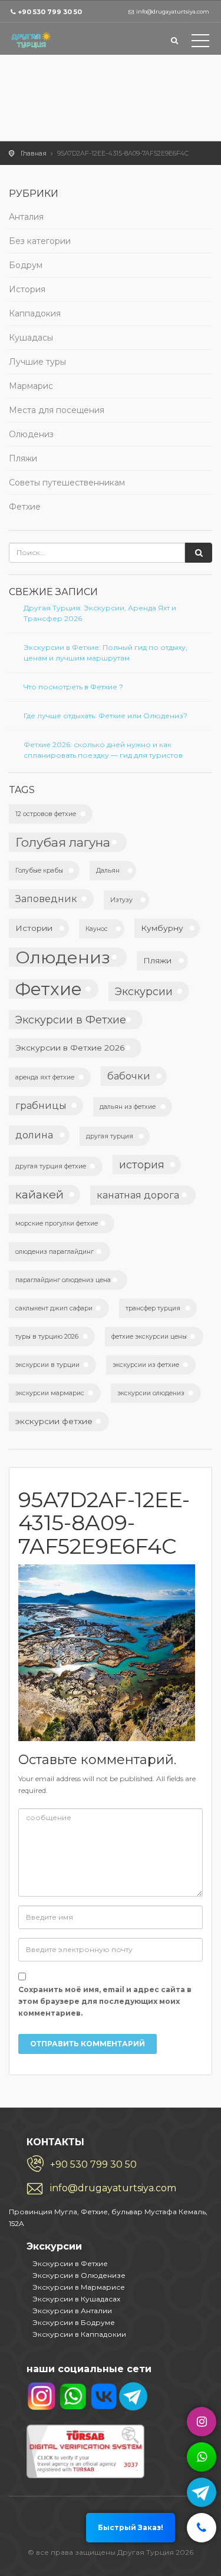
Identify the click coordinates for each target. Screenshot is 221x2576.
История (27, 289)
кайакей (39, 1194)
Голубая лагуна (63, 842)
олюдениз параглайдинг (55, 1252)
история (142, 1165)
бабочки (129, 1076)
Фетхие (25, 507)
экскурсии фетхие (54, 1421)
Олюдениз (31, 434)
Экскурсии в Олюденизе (79, 2275)
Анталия (26, 217)
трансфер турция (153, 1308)
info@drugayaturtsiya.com (113, 2188)
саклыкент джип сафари (54, 1308)
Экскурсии (144, 991)
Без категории (40, 241)
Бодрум (26, 265)
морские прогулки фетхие (57, 1223)
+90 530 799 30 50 (50, 12)
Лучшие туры (37, 362)
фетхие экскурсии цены (149, 1337)
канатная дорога (138, 1195)
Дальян (108, 871)
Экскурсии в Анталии (72, 2311)
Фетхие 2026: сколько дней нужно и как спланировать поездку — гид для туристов (103, 750)
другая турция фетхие (51, 1166)
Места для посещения (57, 410)
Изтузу (121, 900)
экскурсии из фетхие (146, 1365)
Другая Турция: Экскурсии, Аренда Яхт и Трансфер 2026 (100, 613)
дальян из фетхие (128, 1107)
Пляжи (23, 458)
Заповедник (46, 899)
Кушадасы (31, 338)
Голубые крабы (39, 871)
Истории (34, 928)
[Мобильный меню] (200, 43)
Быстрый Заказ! (131, 2527)
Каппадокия (35, 313)
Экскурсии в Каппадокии (79, 2334)
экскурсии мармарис (50, 1393)
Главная (34, 153)
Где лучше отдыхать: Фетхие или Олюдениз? (105, 716)
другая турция (110, 1136)
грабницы (41, 1105)
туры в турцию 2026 (47, 1337)
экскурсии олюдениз (151, 1393)
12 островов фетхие (46, 814)
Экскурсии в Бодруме (74, 2322)
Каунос (97, 929)
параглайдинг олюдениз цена (63, 1280)
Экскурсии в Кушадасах (76, 2299)
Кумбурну (162, 928)
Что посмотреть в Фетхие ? (73, 687)
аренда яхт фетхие (45, 1077)
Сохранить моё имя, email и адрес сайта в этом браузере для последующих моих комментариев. (105, 2001)
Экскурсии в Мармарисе (79, 2287)
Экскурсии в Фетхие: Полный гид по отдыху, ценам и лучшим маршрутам (105, 653)
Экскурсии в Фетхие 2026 (70, 1048)
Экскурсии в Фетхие (71, 1020)
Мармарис (31, 386)
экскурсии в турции (47, 1365)
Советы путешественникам (67, 483)
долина (34, 1135)
